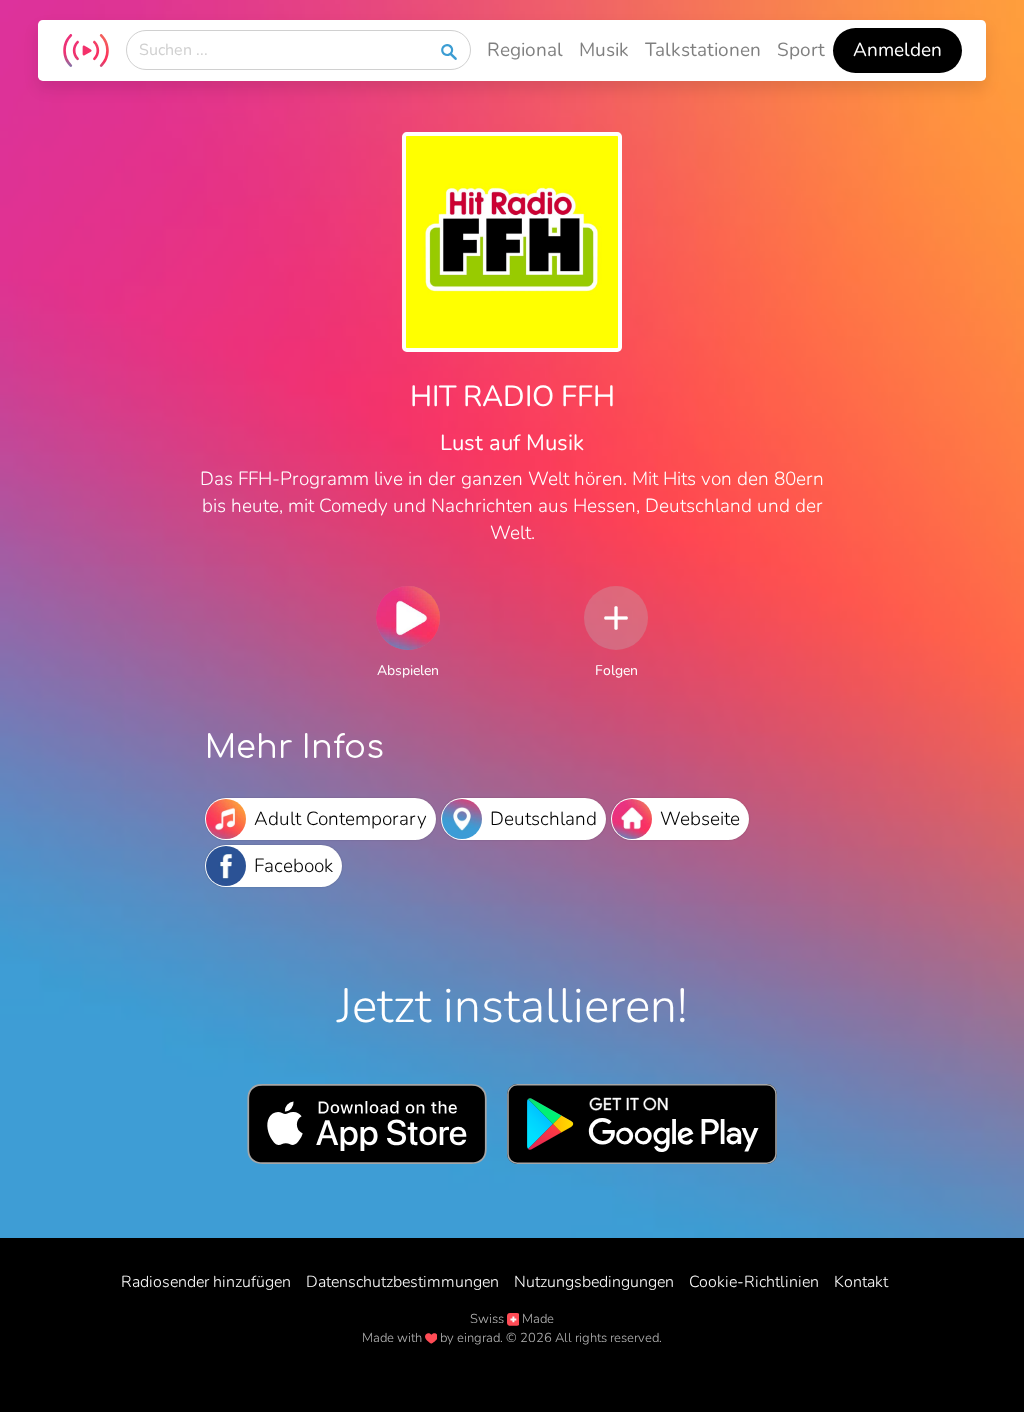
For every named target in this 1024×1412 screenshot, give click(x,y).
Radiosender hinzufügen (206, 1282)
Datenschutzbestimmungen (402, 1282)
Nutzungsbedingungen (594, 1282)
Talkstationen (703, 50)
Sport (801, 50)
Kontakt (861, 1282)
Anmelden (897, 50)
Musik (604, 50)
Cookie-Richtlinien (754, 1282)
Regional (525, 50)
